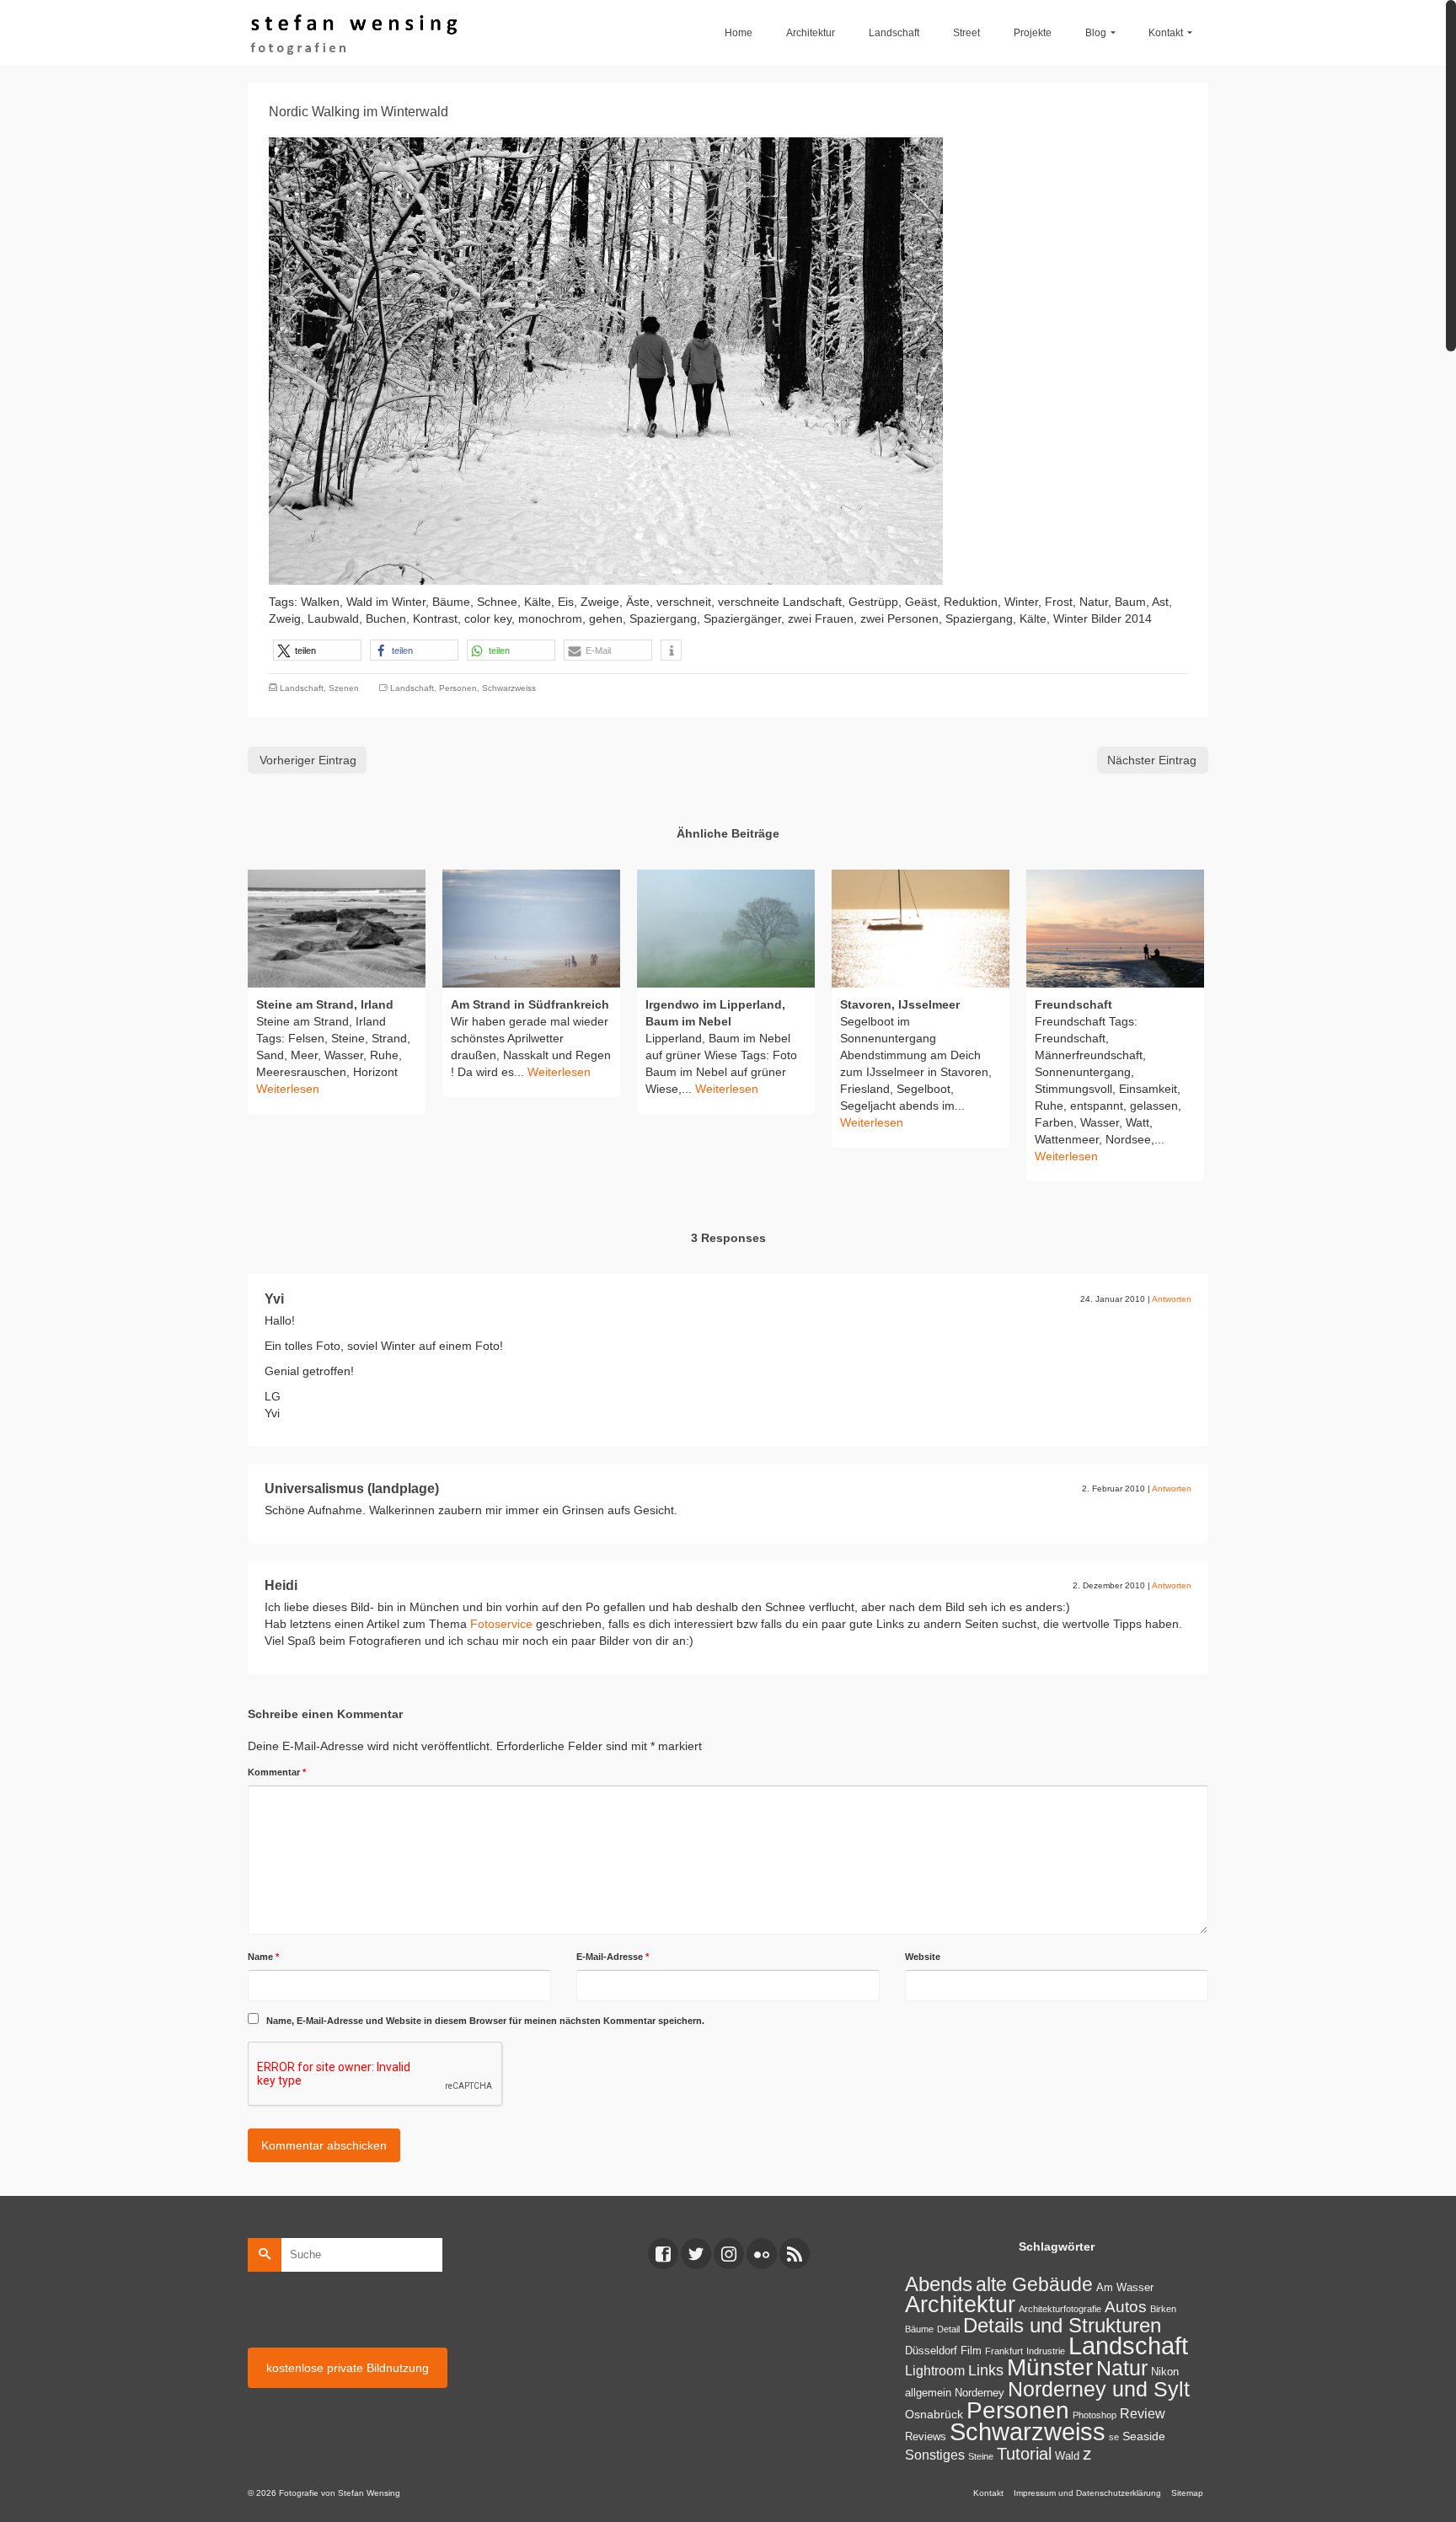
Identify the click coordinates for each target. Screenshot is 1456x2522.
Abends (939, 2284)
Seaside (1144, 2436)
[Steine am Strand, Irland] (337, 929)
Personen (458, 688)
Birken (1163, 2309)
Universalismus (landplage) (352, 1489)
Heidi (281, 1585)
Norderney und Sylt (1099, 2389)
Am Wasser (1125, 2288)
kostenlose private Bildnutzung (348, 2368)
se (1114, 2437)
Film (971, 2351)
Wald (1067, 2456)
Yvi (274, 1299)
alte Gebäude (1034, 2284)
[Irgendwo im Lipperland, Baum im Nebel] (726, 929)
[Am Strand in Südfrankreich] (531, 929)
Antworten (1172, 1299)
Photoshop (1095, 2415)
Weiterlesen (288, 1089)
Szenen (344, 688)
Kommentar (277, 1772)
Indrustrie (1046, 2351)
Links (986, 2370)
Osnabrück (934, 2414)
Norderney (980, 2393)
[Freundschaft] (1115, 929)
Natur (1122, 2368)
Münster (1050, 2367)
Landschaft (302, 688)
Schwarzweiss (509, 688)
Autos (1126, 2307)
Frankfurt (1004, 2351)
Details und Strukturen (1062, 2326)
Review (1143, 2414)
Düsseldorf (931, 2351)
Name (263, 1957)
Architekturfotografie (1060, 2309)
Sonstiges (935, 2455)
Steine (981, 2456)
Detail (948, 2329)
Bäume (919, 2329)
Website (923, 1957)
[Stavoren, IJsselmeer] (921, 929)
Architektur (960, 2304)
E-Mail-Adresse (613, 1957)
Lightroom (935, 2371)
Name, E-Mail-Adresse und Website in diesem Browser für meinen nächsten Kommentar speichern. (485, 2021)
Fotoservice (501, 1624)
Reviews (926, 2437)
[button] (317, 650)
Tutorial (1024, 2454)
